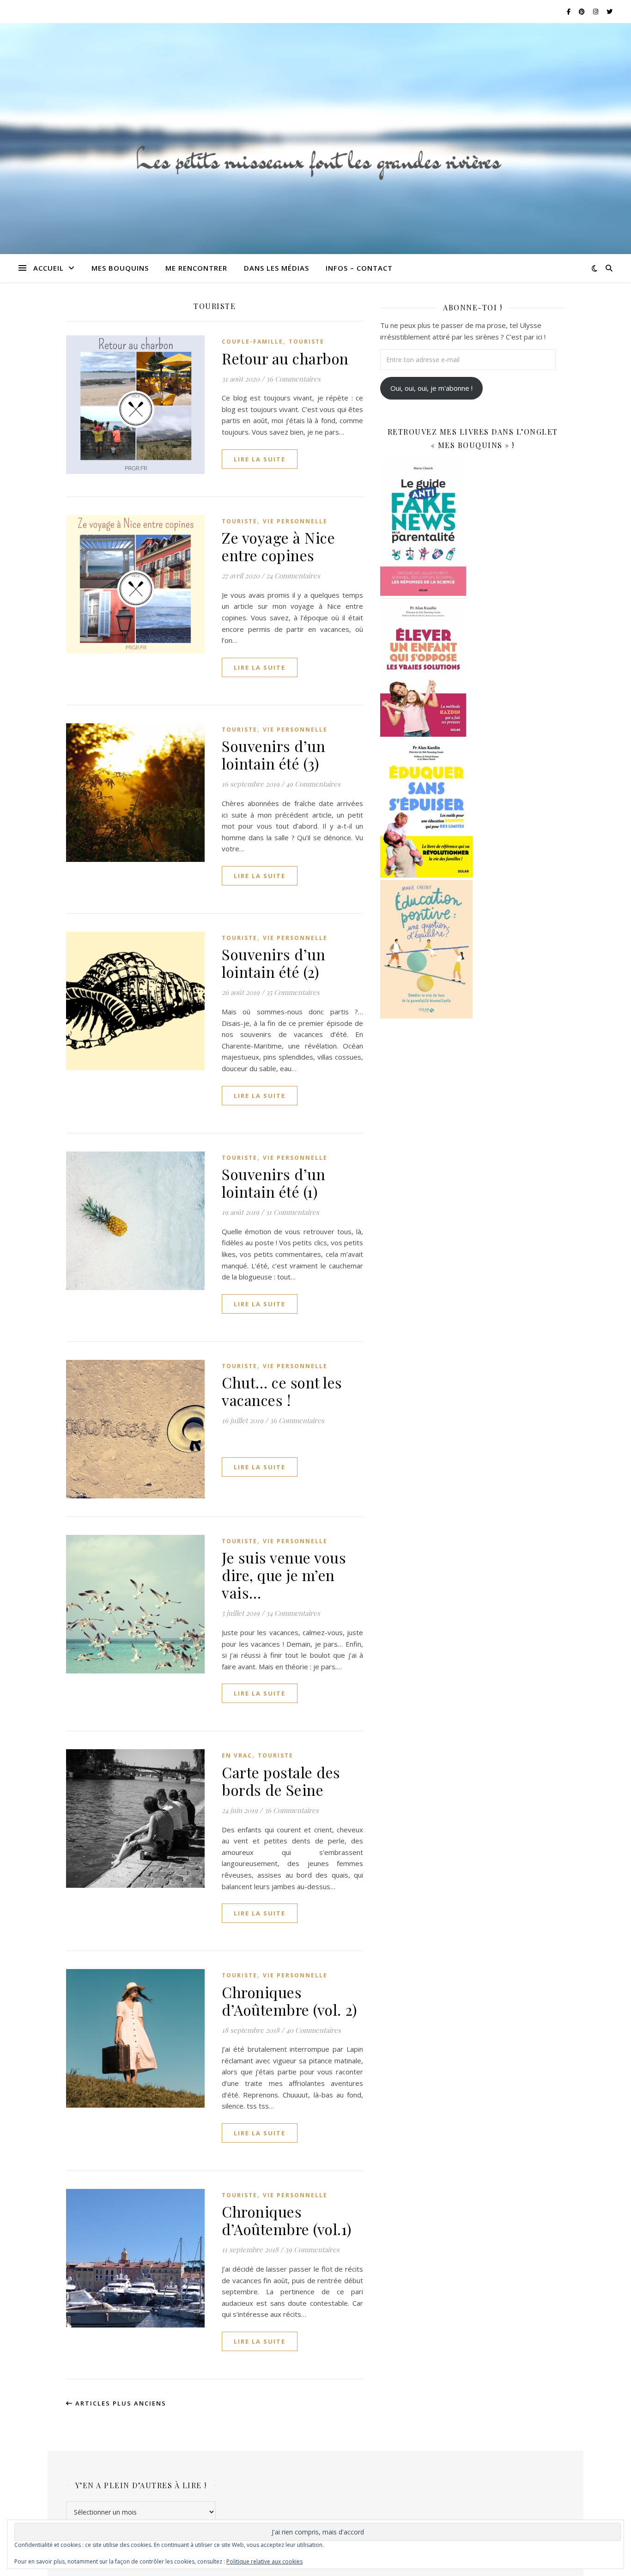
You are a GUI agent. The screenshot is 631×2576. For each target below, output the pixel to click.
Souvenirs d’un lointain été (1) (273, 1183)
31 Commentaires (292, 1212)
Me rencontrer (196, 268)
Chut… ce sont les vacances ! (282, 1391)
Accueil (49, 268)
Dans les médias (276, 268)
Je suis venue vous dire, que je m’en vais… (284, 1575)
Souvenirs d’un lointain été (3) (273, 755)
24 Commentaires (293, 576)
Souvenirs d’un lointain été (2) (273, 963)
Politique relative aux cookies (264, 2561)
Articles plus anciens (120, 2403)
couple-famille (252, 342)
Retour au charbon (285, 358)
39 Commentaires (312, 2249)
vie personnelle (295, 521)
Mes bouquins (120, 268)
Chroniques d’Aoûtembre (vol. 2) (289, 2001)
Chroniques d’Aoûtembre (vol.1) (287, 2220)
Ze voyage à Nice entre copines (278, 546)
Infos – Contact (359, 268)
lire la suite (260, 459)
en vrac (237, 1755)
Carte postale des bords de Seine (281, 1781)
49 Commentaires (313, 784)
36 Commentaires (293, 379)
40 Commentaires (313, 2030)
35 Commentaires (293, 992)
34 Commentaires (293, 1613)
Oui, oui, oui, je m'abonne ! (431, 388)
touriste (306, 342)
